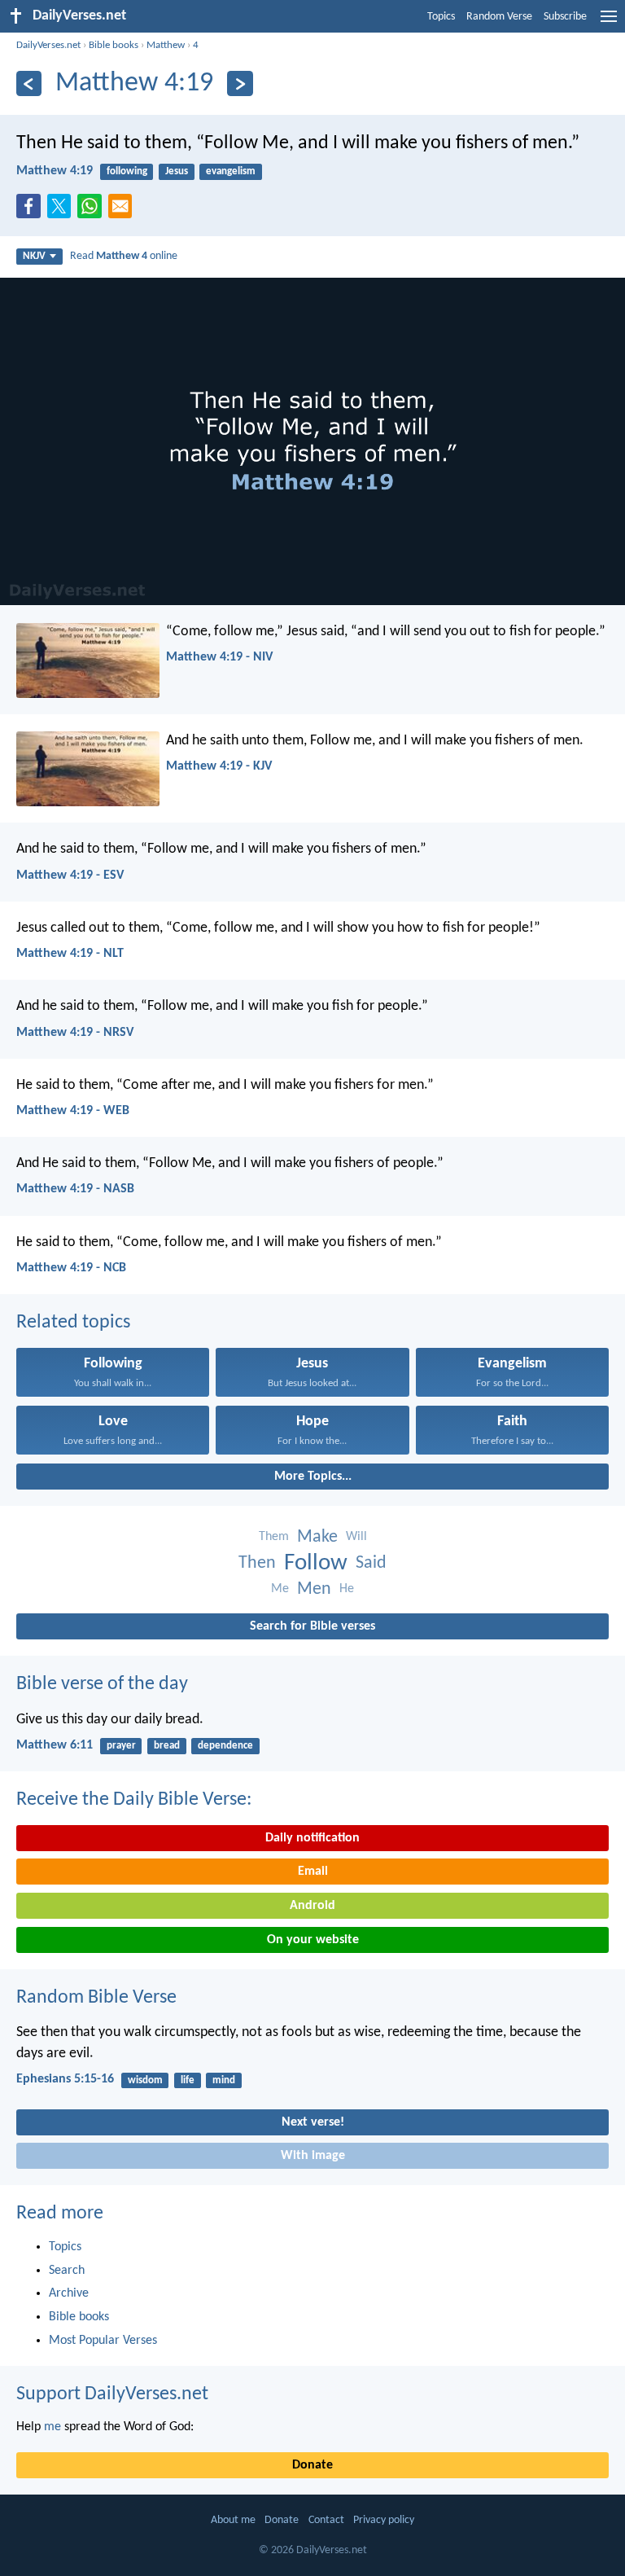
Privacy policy (384, 2520)
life (188, 2080)
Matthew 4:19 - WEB (73, 1111)
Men (314, 1589)
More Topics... (313, 1477)
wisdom (145, 2080)
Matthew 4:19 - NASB (75, 1189)
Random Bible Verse (96, 1998)
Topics (441, 17)
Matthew (166, 45)
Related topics (73, 1323)
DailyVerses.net (48, 45)
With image (313, 2156)
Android (312, 1906)
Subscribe (565, 17)
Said (371, 1563)
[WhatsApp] (93, 207)
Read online (124, 256)
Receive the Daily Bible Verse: (134, 1800)
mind (224, 2080)
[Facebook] (32, 211)
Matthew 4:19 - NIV (219, 657)
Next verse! (313, 2122)
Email (313, 1872)
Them (274, 1537)
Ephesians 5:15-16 (65, 2079)
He (347, 1589)
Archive (69, 2293)
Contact (326, 2520)
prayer (121, 1746)
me (52, 2427)
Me (280, 1589)
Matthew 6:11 (55, 1745)
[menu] (609, 23)
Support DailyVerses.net (112, 2394)
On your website (313, 1940)
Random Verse (499, 17)
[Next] (240, 83)
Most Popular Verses (103, 2341)
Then (257, 1563)
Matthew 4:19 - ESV (70, 875)
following (127, 171)
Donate (312, 2465)
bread (167, 1746)
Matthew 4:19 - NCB (71, 1268)
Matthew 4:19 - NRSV (75, 1033)
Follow (316, 1563)
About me (233, 2520)
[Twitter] (63, 211)
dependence (225, 1746)
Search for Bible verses (312, 1626)
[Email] (124, 211)
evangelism (231, 171)
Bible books (114, 45)
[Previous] (29, 83)
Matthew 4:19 (55, 171)
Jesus (177, 171)
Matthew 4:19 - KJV (219, 766)
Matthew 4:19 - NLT (70, 954)
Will (356, 1537)
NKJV (34, 256)
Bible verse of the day (102, 1684)
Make (317, 1537)
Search (67, 2271)
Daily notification (312, 1838)
